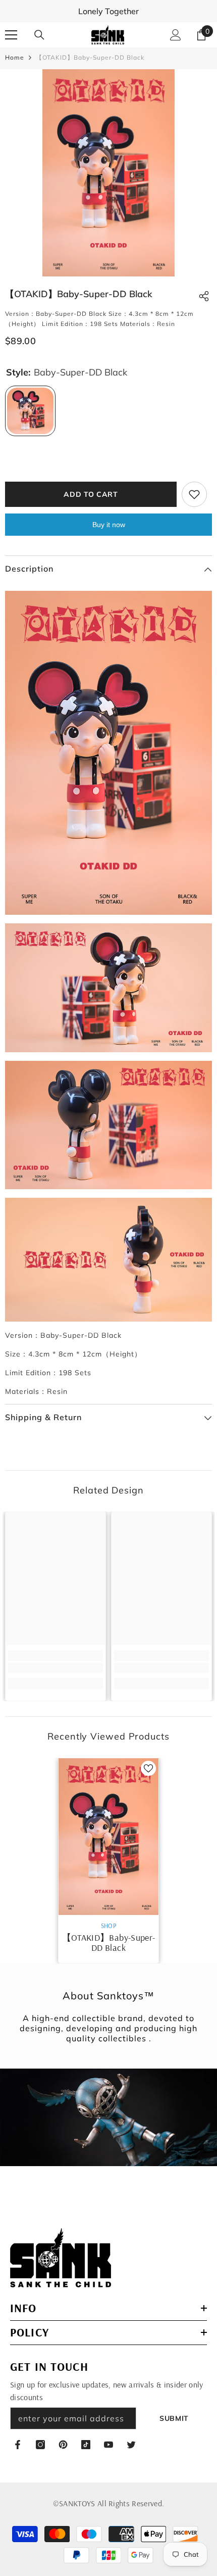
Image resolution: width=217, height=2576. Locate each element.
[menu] (11, 35)
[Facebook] (18, 2445)
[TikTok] (86, 2445)
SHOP (108, 1926)
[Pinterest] (63, 2445)
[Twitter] (131, 2445)
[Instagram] (40, 2445)
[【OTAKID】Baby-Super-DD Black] (108, 1836)
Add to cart (91, 494)
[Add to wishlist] (194, 494)
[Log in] (176, 35)
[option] (108, 173)
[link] (56, 1668)
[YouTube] (108, 2445)
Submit (174, 2418)
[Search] (39, 35)
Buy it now (109, 525)
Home (15, 57)
